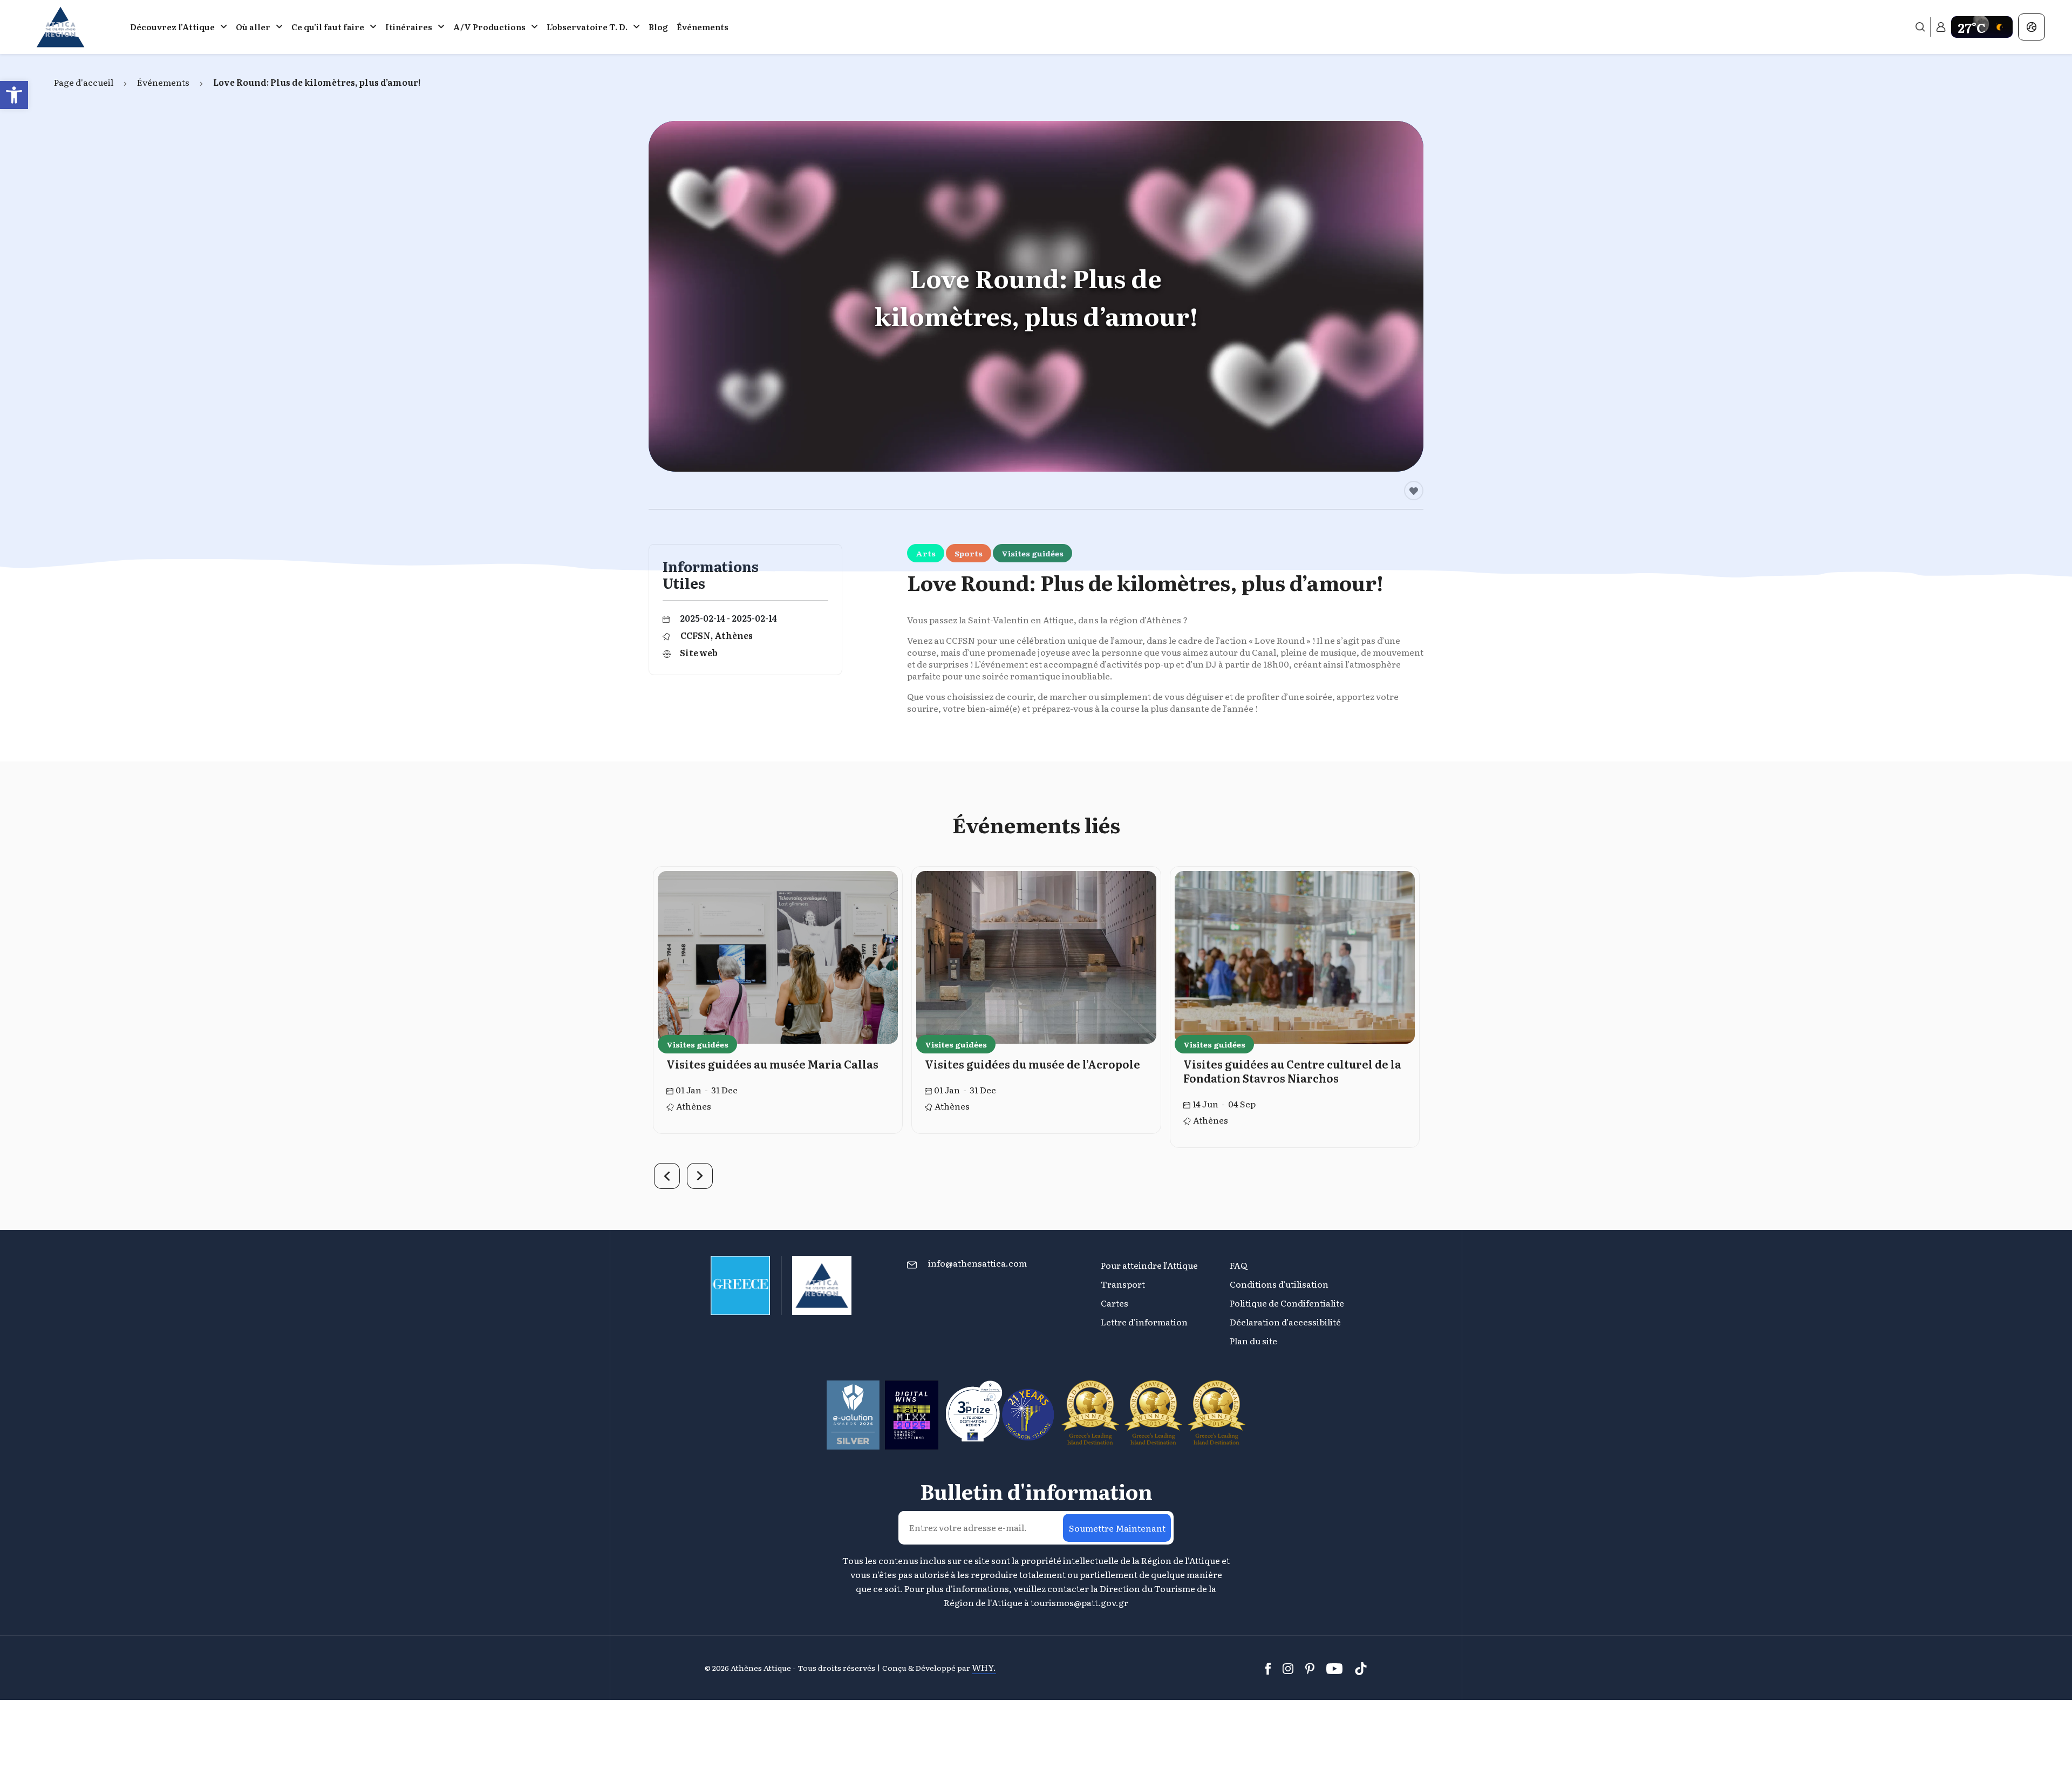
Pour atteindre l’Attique (1149, 1265)
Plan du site (1253, 1341)
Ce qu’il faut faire (328, 27)
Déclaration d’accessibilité (1285, 1322)
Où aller (253, 27)
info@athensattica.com (977, 1263)
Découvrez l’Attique (172, 27)
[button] (14, 95)
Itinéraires (409, 27)
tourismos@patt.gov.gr (1079, 1602)
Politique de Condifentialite (1287, 1303)
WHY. (984, 1667)
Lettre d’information (1144, 1322)
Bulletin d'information (1036, 1491)
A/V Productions (489, 27)
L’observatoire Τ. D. (587, 27)
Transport (1123, 1284)
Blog (658, 27)
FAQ (1238, 1265)
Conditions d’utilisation (1279, 1284)
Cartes (1115, 1303)
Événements (703, 27)
